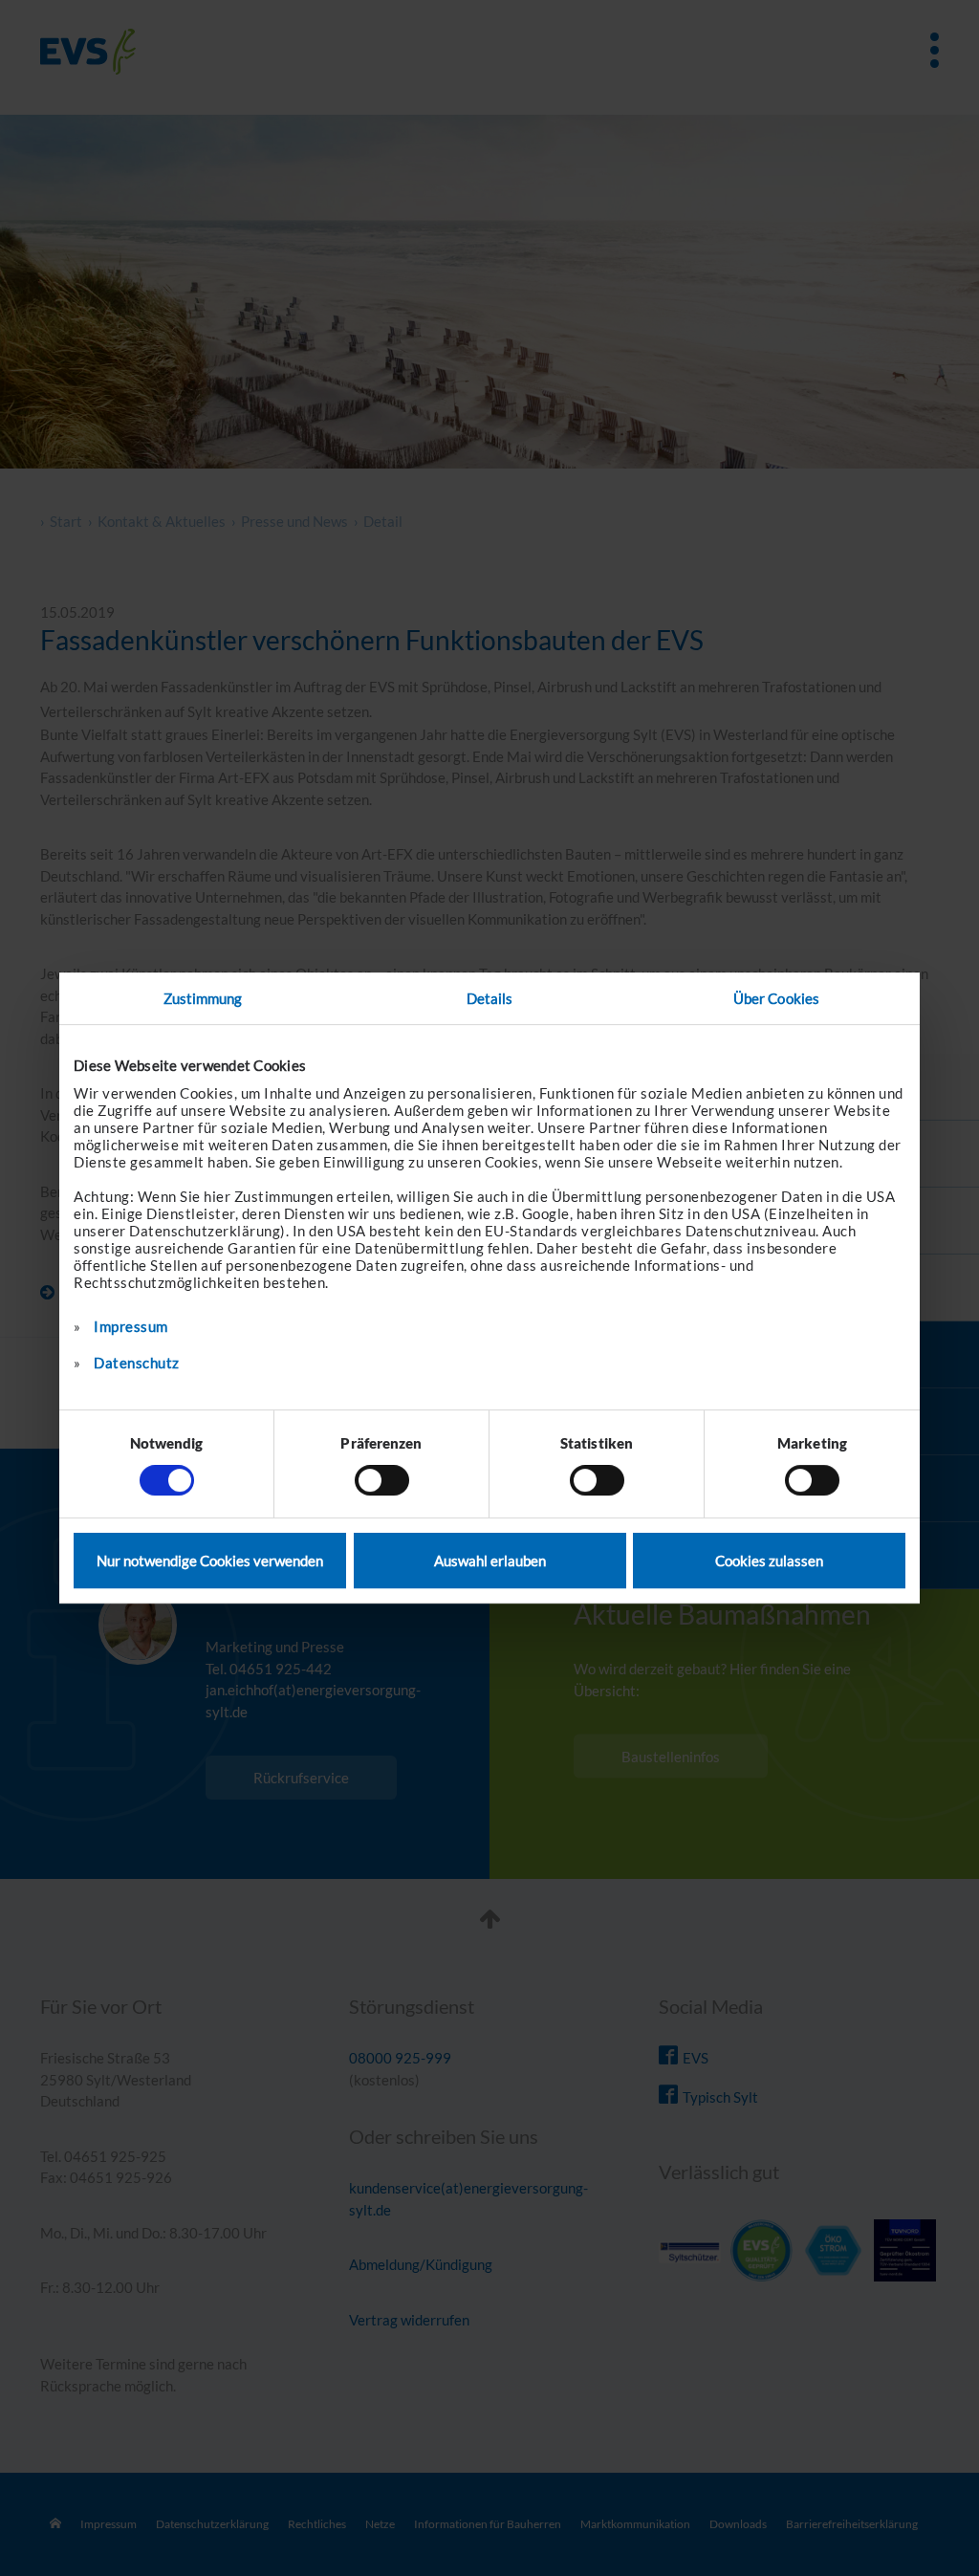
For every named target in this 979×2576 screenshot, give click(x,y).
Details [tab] (490, 998)
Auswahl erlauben (490, 1561)
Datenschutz (137, 1363)
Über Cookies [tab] (776, 998)
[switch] (382, 1480)
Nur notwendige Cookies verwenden (210, 1561)
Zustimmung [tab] (203, 998)
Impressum (131, 1326)
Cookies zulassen (769, 1561)
